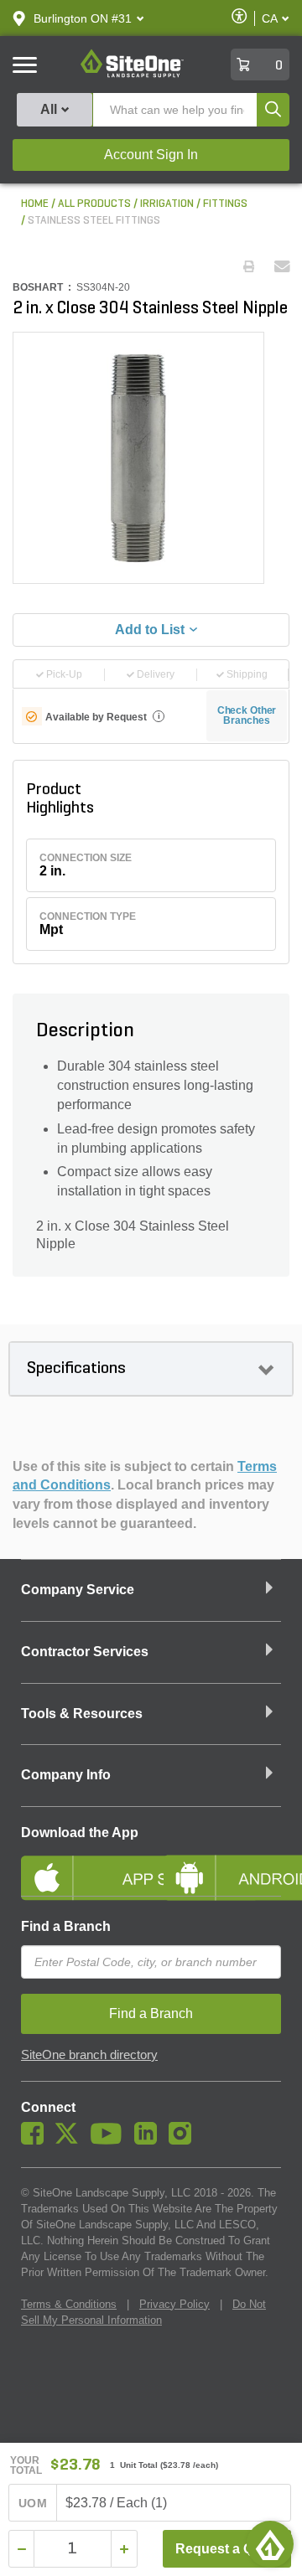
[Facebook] (36, 2140)
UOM (33, 2503)
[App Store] (80, 1864)
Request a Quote (229, 2549)
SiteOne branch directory (89, 2055)
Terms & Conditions (69, 2304)
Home (35, 204)
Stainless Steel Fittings (94, 221)
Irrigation (167, 204)
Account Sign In (151, 155)
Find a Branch (66, 1926)
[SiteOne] (132, 75)
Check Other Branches (247, 715)
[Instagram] (184, 2140)
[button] (83, 18)
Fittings (225, 204)
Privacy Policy (174, 2304)
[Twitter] (71, 2140)
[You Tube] (110, 2140)
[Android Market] (222, 1864)
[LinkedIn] (150, 2140)
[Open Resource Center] (270, 2544)
